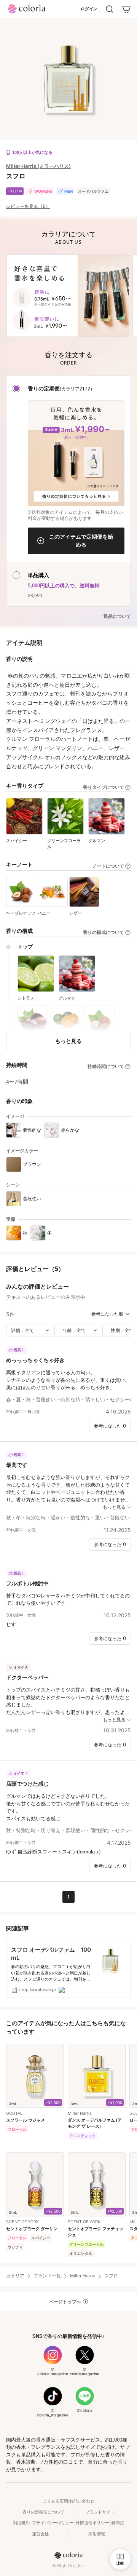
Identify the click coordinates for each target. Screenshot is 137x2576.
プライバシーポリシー (53, 2523)
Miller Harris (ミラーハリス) (38, 166)
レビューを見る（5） (28, 206)
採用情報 (97, 2534)
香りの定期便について (43, 2512)
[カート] (126, 9)
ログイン (89, 9)
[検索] (110, 9)
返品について (117, 616)
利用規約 (21, 2523)
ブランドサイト (100, 2512)
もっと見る (68, 1041)
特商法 (118, 2523)
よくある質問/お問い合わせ (69, 2501)
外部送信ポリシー (92, 2523)
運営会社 (40, 2534)
